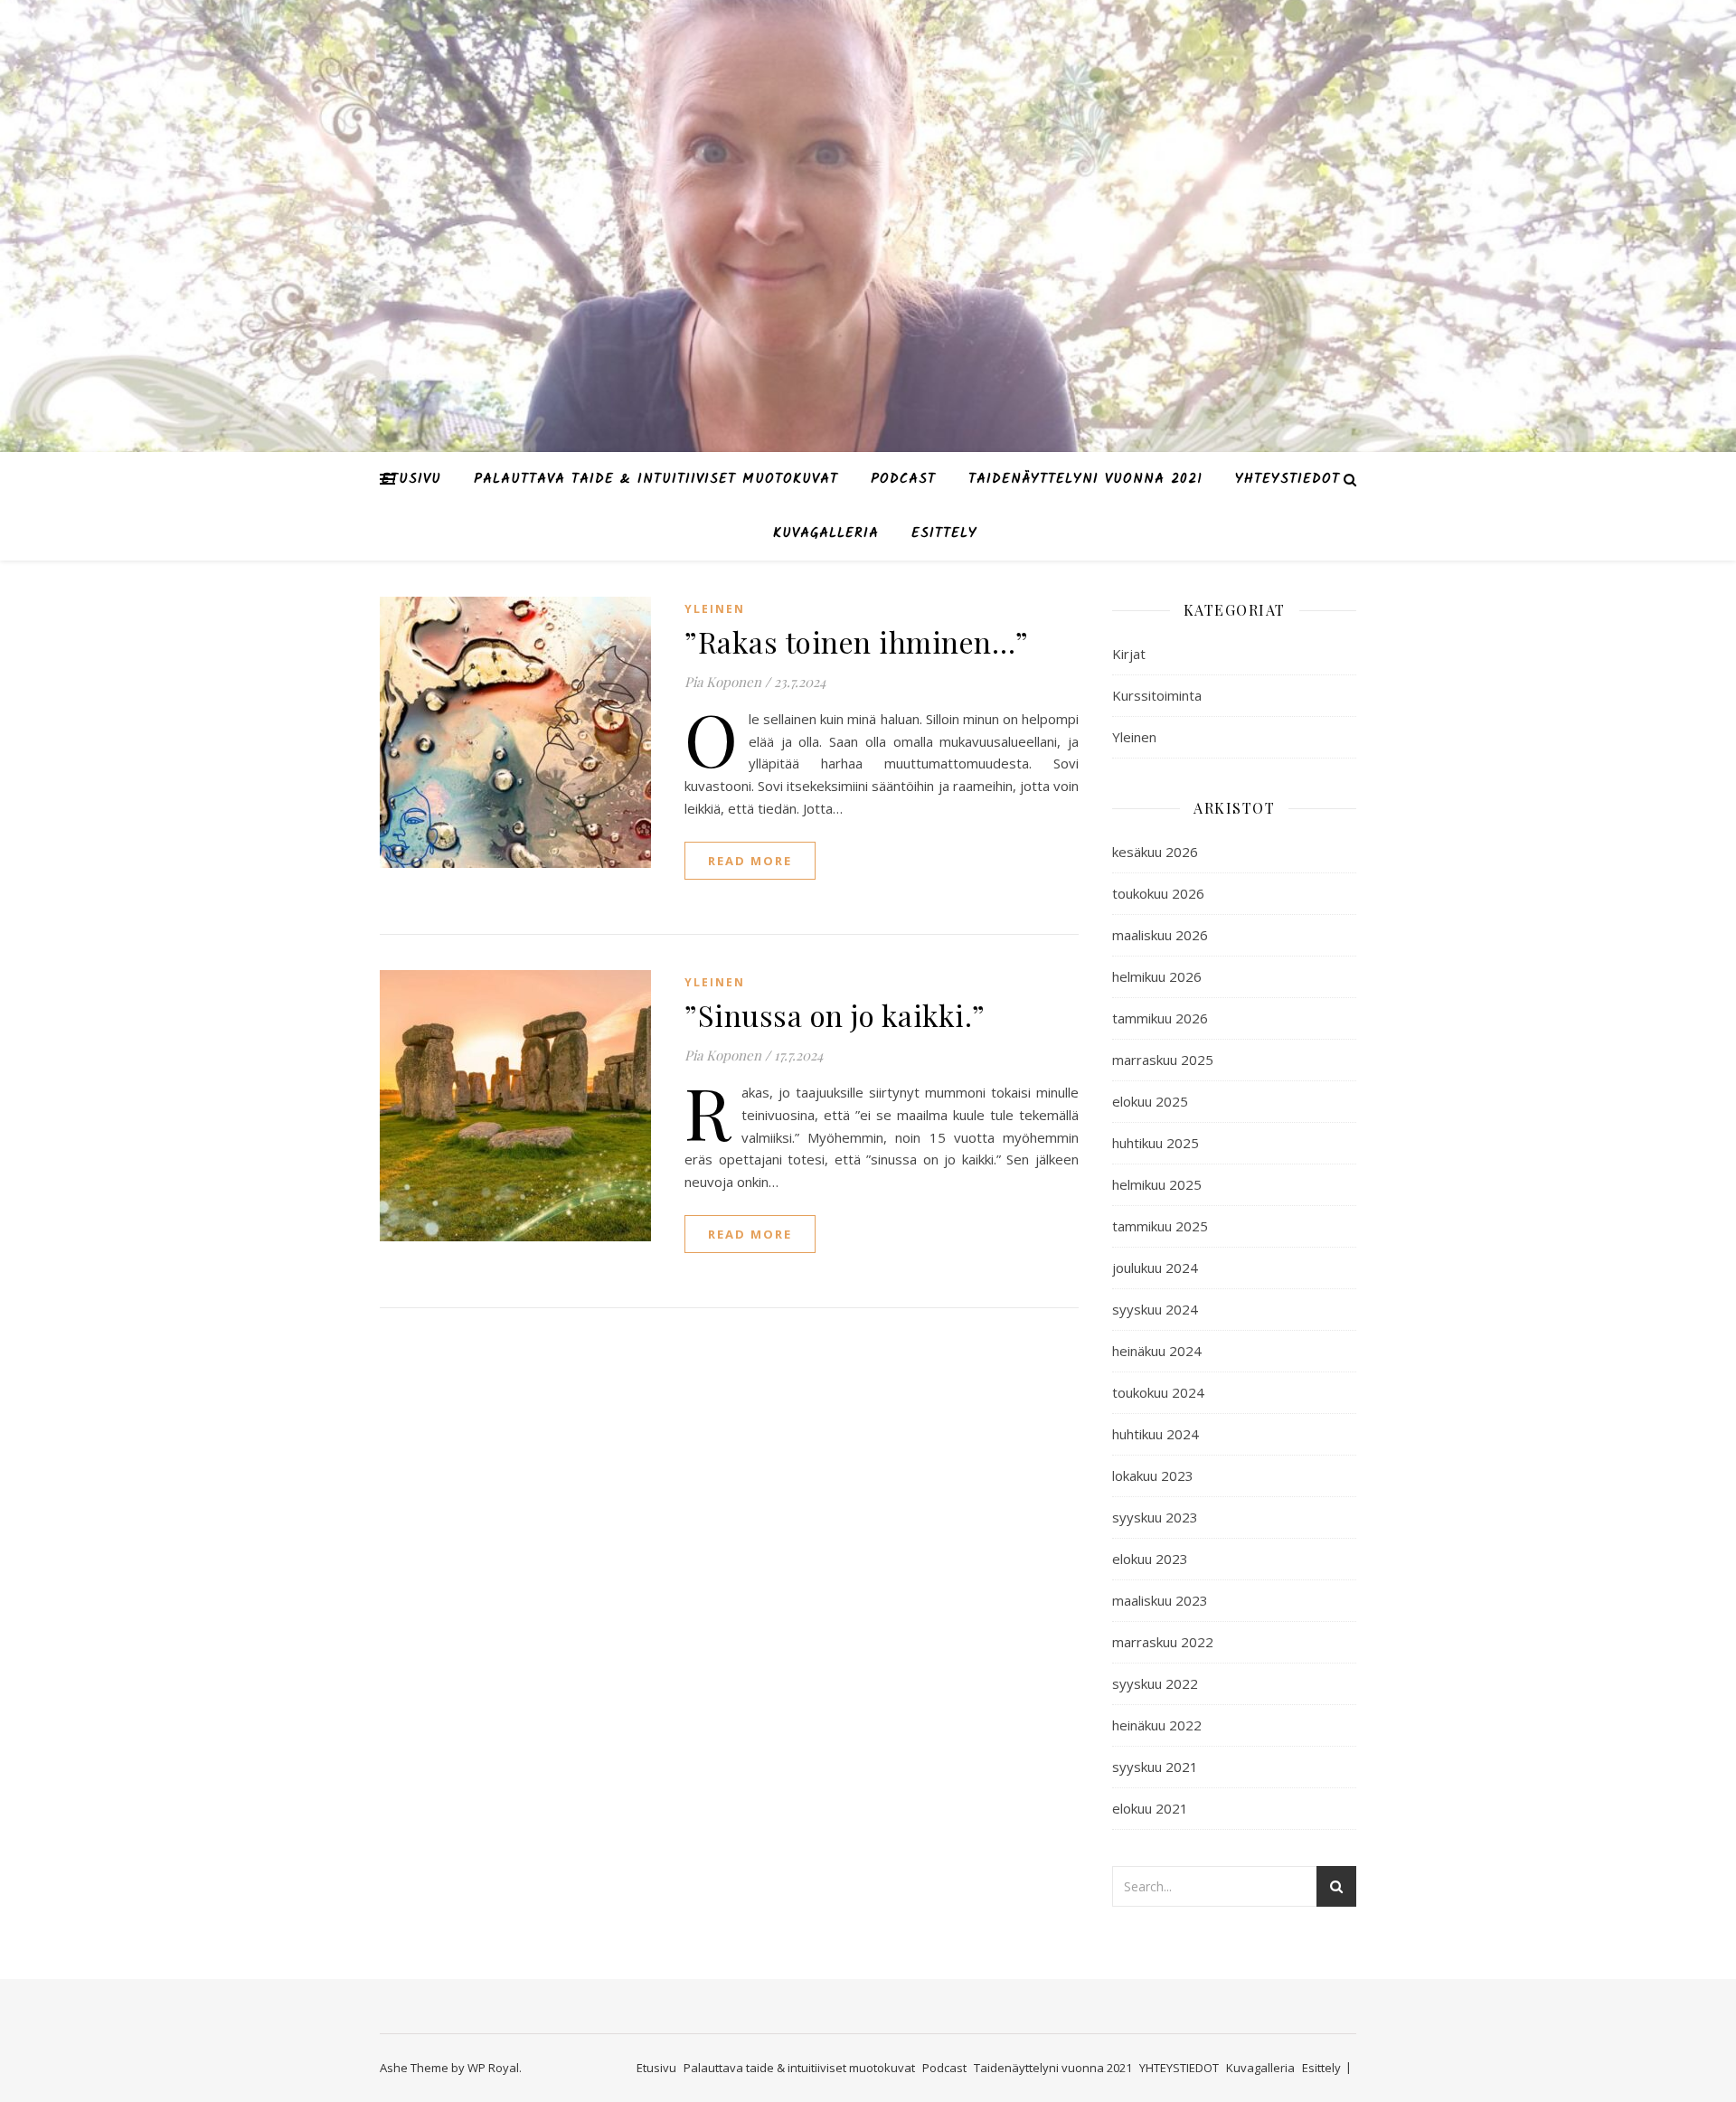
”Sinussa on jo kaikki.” (835, 1015)
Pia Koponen (723, 682)
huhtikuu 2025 (1156, 1143)
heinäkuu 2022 (1157, 1725)
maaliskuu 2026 (1160, 935)
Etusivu (411, 479)
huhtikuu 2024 (1156, 1434)
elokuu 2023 (1150, 1559)
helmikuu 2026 (1157, 976)
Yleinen (715, 609)
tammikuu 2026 (1160, 1018)
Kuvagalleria (826, 533)
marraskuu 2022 (1163, 1642)
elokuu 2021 (1150, 1808)
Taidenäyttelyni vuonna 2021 (1085, 479)
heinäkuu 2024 (1157, 1351)
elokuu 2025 (1150, 1101)
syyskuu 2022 (1155, 1683)
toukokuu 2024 (1158, 1392)
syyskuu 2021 (1155, 1767)
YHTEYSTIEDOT (1288, 479)
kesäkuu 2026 (1155, 852)
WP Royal (493, 2068)
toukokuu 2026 (1158, 893)
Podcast (903, 479)
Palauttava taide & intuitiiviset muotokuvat (656, 479)
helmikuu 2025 (1157, 1184)
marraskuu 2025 (1163, 1060)
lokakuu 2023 (1153, 1475)
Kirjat (1129, 654)
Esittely (944, 533)
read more (750, 861)
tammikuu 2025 (1160, 1226)
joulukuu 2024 (1155, 1268)
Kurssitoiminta (1157, 695)
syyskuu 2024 (1155, 1309)
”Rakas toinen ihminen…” (857, 641)
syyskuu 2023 (1155, 1517)
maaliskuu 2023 (1160, 1600)
